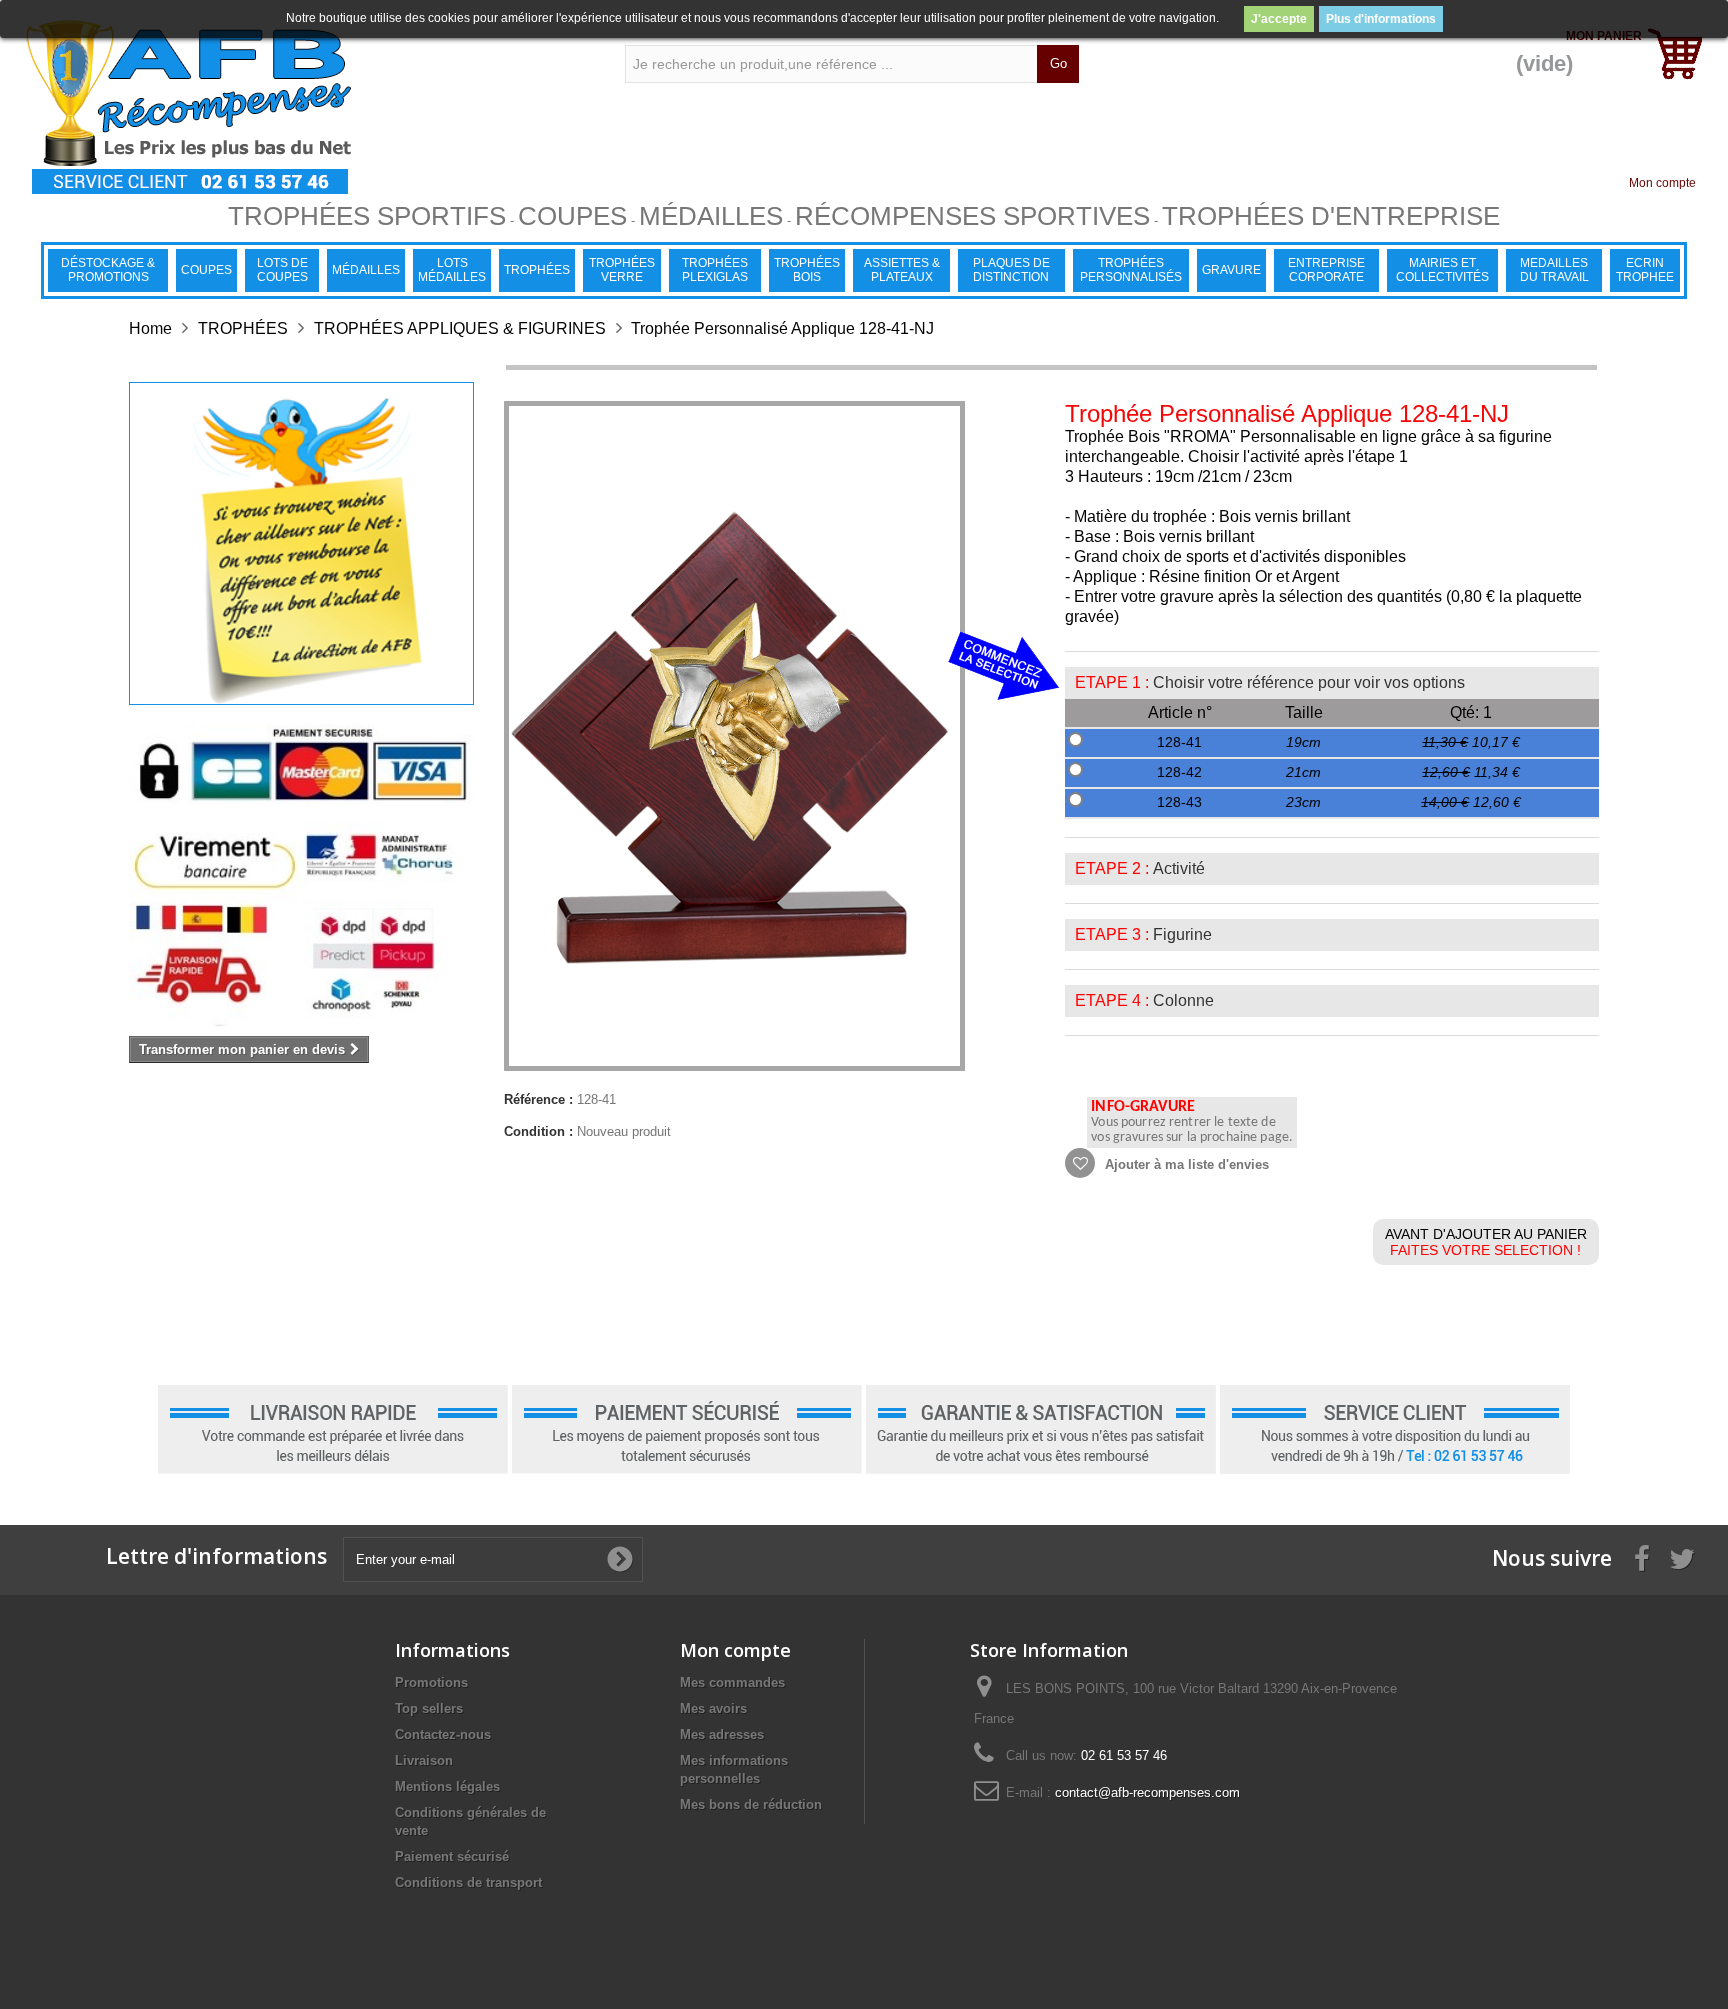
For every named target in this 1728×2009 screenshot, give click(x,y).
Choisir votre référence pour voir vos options (1309, 682)
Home (150, 328)
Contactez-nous (443, 1734)
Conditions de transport (468, 1882)
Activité (1179, 868)
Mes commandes (732, 1682)
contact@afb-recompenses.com (1147, 1792)
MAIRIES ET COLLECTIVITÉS (1442, 270)
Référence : (538, 1099)
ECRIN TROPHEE (1645, 270)
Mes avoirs (713, 1708)
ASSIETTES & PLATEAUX (902, 270)
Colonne (1183, 1000)
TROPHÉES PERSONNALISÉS (1131, 270)
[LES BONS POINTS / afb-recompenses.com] (295, 107)
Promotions (431, 1682)
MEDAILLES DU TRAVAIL (1554, 270)
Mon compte (1662, 183)
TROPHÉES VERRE (622, 270)
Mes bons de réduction (751, 1804)
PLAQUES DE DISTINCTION (1011, 270)
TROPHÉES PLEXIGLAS (715, 270)
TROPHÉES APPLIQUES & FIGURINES (460, 328)
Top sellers (429, 1708)
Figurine (1182, 934)
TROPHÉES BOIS (807, 270)
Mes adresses (722, 1734)
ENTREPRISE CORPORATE (1326, 270)
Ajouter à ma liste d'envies (1185, 1164)
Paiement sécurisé (452, 1856)
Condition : (538, 1131)
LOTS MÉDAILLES (452, 270)
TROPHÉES (537, 270)
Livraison (424, 1760)
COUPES (206, 270)
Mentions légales (447, 1786)
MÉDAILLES (366, 270)
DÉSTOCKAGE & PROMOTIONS (108, 270)
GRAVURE (1231, 270)
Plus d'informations (1381, 19)
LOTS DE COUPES (282, 270)
